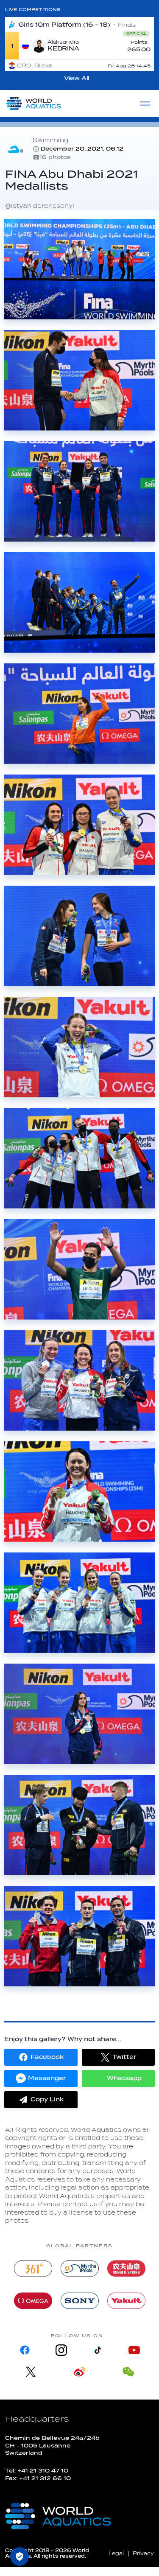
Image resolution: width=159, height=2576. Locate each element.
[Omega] (33, 2301)
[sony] (80, 2301)
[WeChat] (128, 2372)
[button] (41, 2057)
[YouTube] (134, 2350)
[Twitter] (31, 2372)
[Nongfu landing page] (126, 2268)
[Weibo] (79, 2372)
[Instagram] (61, 2350)
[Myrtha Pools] (80, 2268)
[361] (33, 2268)
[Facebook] (25, 2350)
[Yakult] (126, 2301)
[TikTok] (98, 2350)
